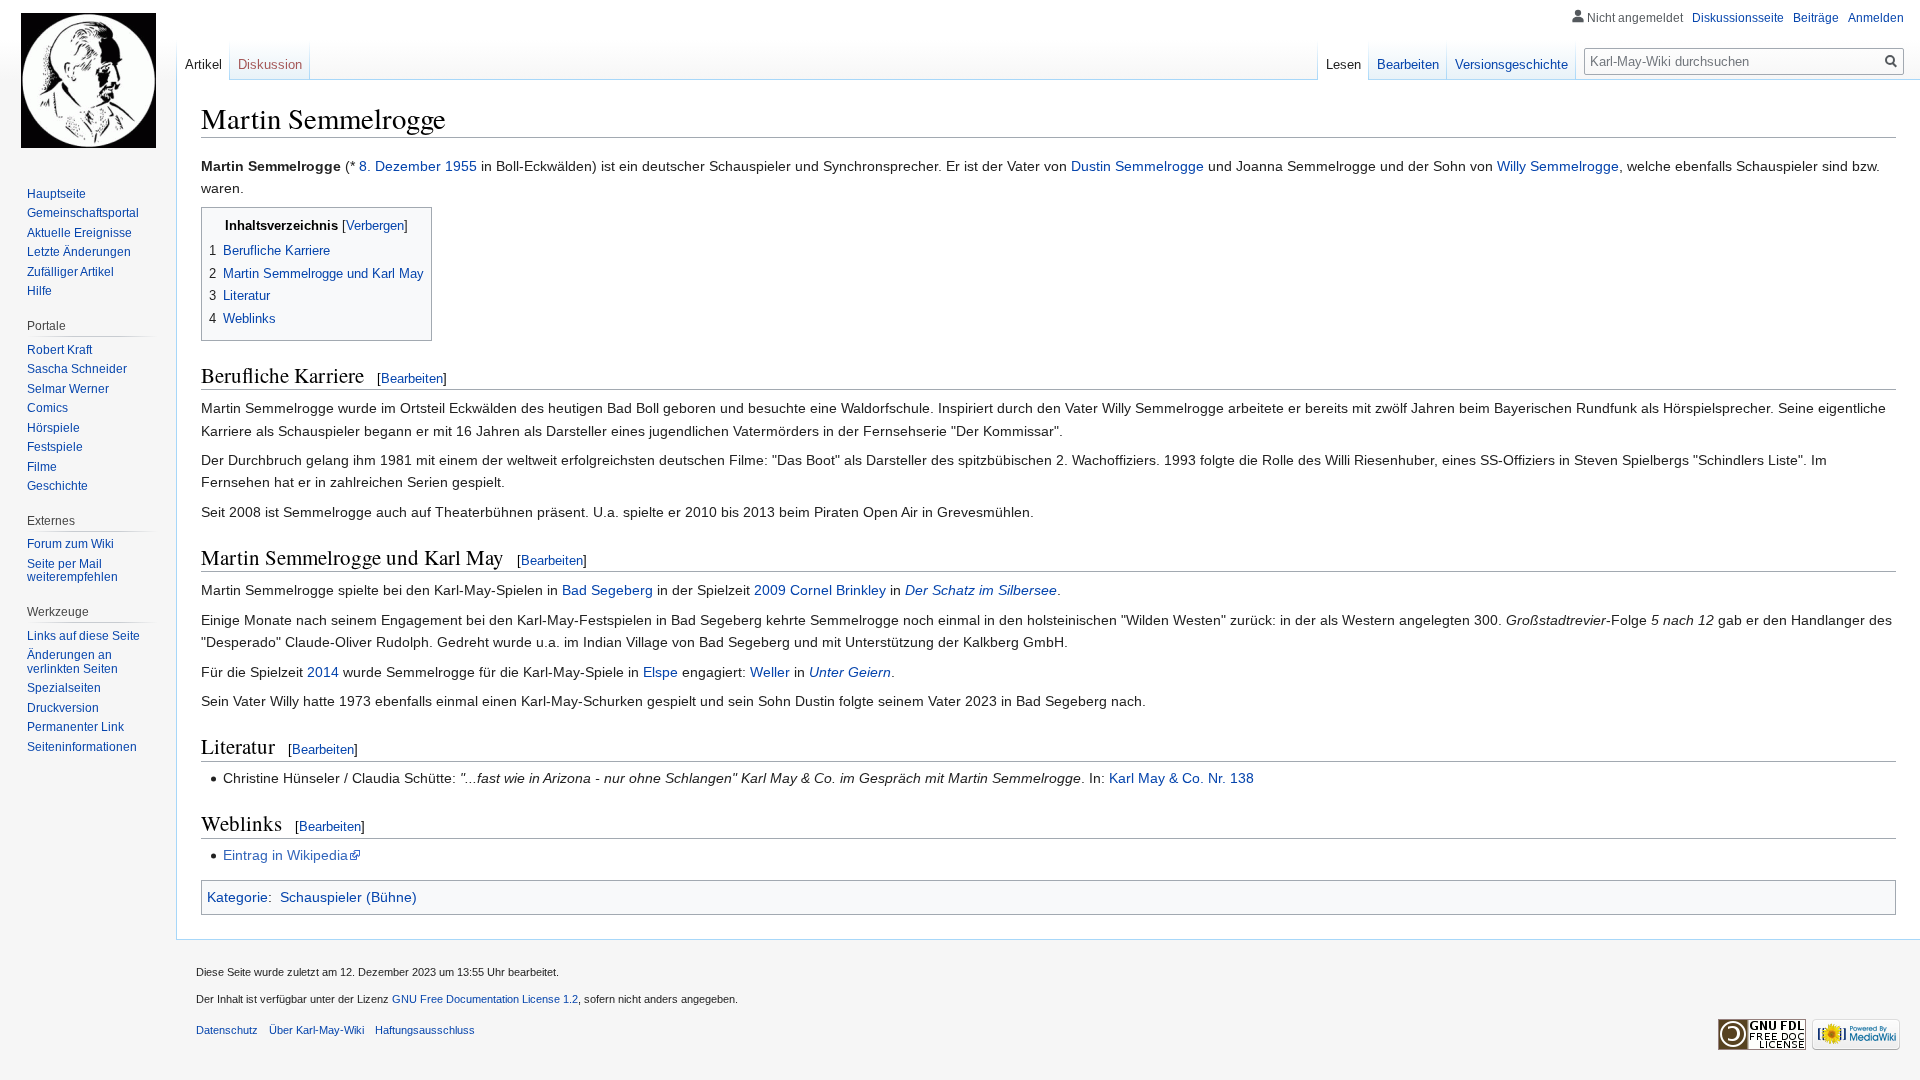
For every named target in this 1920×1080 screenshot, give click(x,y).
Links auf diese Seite (83, 636)
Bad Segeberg (607, 590)
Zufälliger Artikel (70, 272)
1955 (461, 166)
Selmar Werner (68, 389)
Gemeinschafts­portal (83, 213)
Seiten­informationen (82, 747)
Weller (770, 672)
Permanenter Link (75, 727)
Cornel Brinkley (838, 590)
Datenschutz (227, 1030)
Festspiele (55, 447)
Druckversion (63, 708)
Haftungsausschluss (425, 1030)
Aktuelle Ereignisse (79, 233)
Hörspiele (53, 428)
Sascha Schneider (77, 369)
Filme (42, 467)
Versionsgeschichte (1511, 64)
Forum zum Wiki (70, 544)
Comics (47, 408)
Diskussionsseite (1738, 18)
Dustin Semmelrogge (1137, 166)
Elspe (660, 672)
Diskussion (270, 64)
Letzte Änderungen (79, 252)
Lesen (1343, 64)
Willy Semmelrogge (1558, 166)
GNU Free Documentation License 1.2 (485, 999)
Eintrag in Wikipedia (285, 855)
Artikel (203, 64)
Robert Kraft (59, 350)
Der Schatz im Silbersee (981, 590)
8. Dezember (400, 166)
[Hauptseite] (88, 80)
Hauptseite (56, 194)
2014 (323, 672)
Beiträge (1816, 18)
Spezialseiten (64, 688)
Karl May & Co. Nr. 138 (1181, 778)
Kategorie (237, 897)
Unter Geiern (850, 672)
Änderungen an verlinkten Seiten (72, 662)
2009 (770, 590)
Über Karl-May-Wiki (316, 1030)
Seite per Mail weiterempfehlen (72, 571)
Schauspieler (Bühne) (348, 897)
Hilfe (39, 291)
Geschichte (57, 486)
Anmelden (1876, 18)
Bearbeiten (412, 378)
